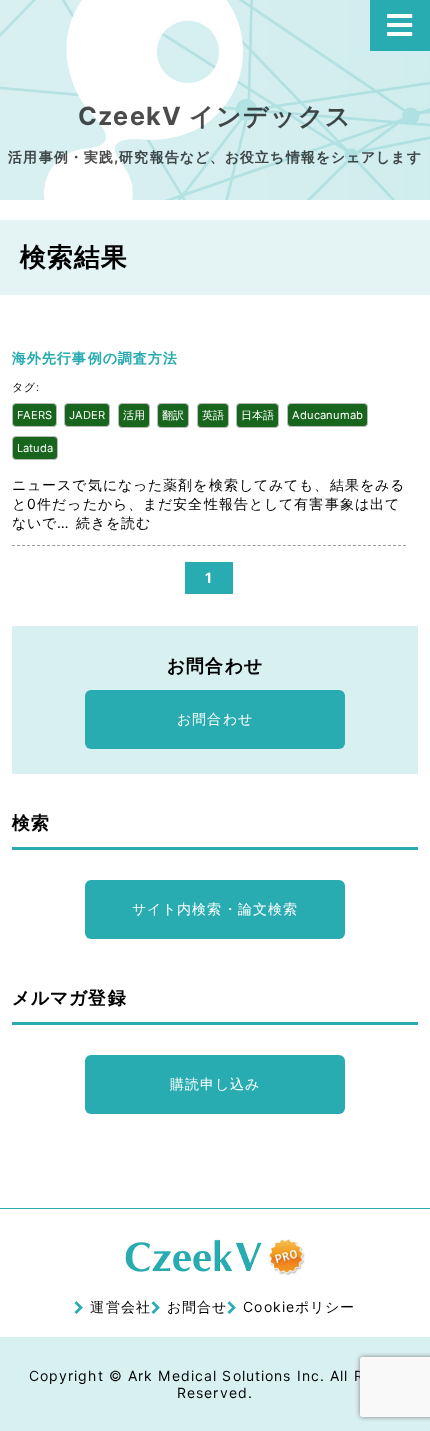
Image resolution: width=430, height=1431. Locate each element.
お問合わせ (215, 718)
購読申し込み (215, 1083)
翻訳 (173, 415)
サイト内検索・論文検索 (215, 908)
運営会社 (120, 1306)
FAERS (34, 415)
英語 (213, 415)
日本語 (257, 415)
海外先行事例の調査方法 (95, 357)
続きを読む (114, 522)
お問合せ (197, 1306)
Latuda (35, 448)
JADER (87, 415)
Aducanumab (327, 415)
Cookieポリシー (299, 1306)
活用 (134, 415)
